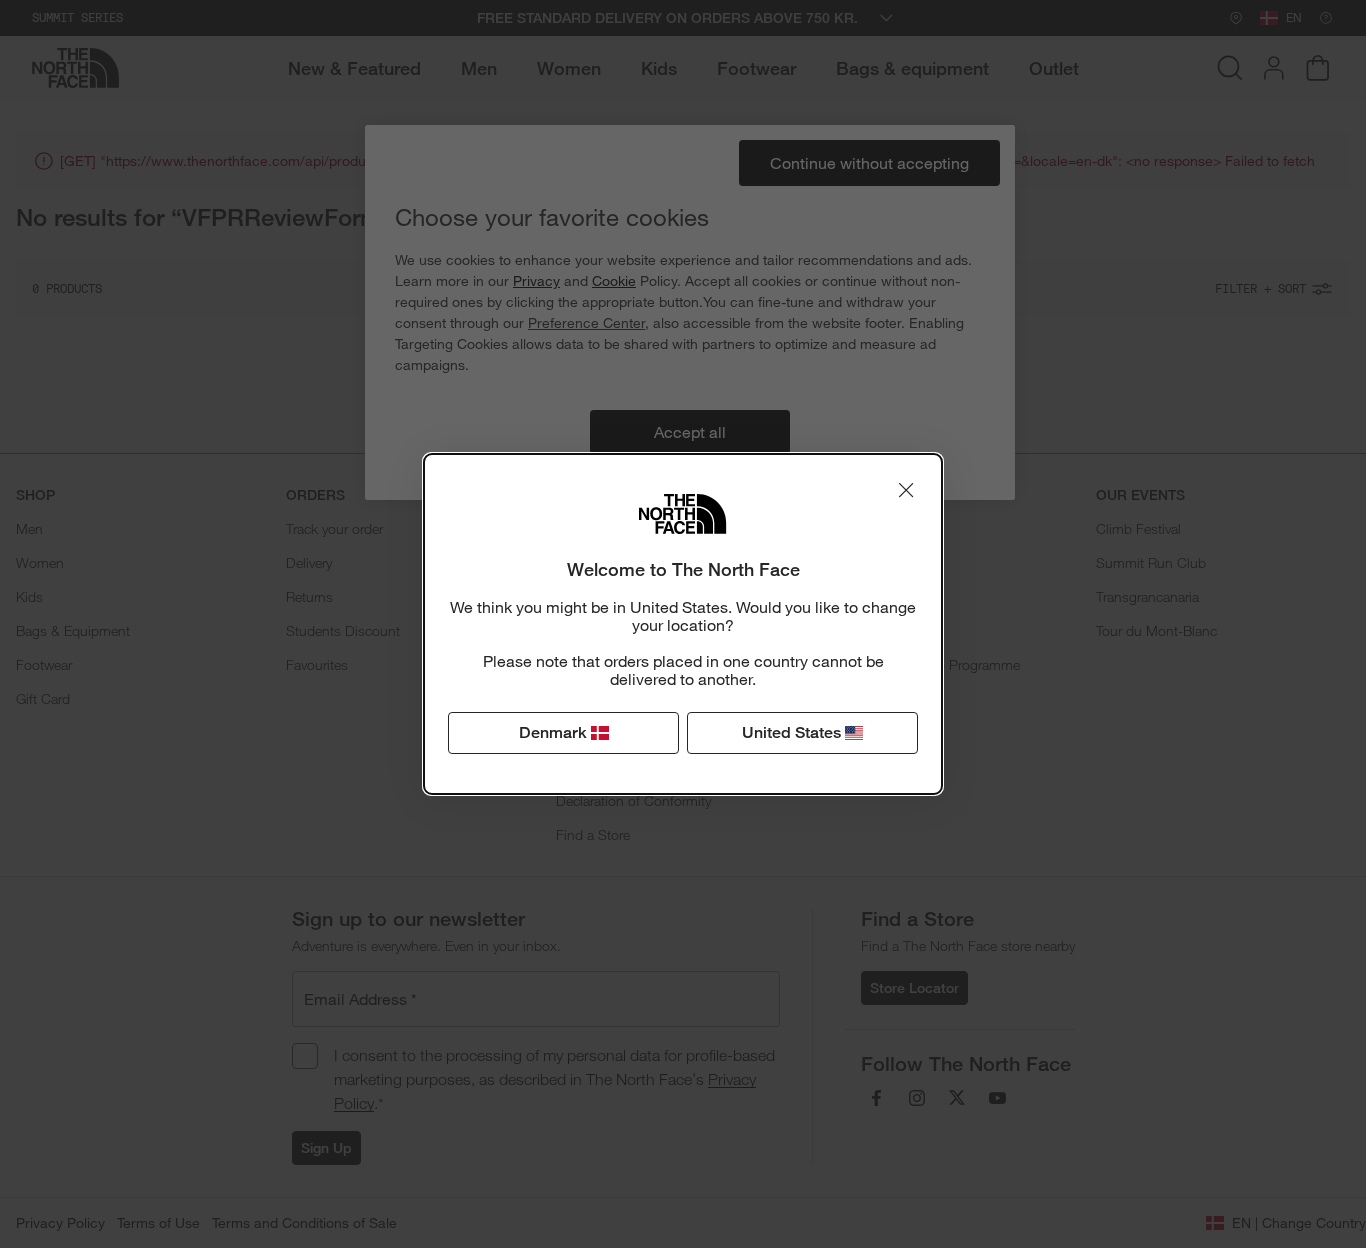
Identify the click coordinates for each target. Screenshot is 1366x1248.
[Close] (906, 490)
